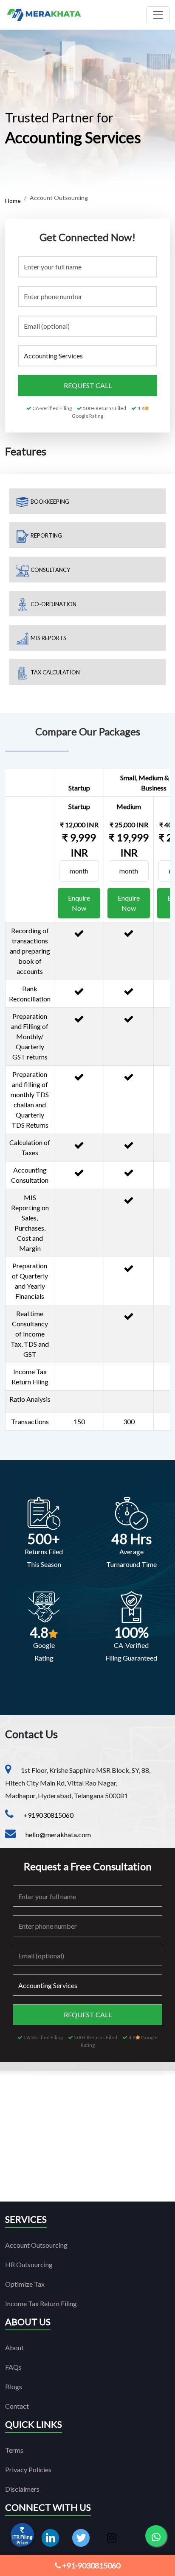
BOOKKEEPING (49, 502)
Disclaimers (22, 2489)
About (14, 2347)
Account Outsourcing (36, 2245)
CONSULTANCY (50, 570)
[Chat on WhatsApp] (156, 2536)
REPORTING (46, 535)
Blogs (14, 2386)
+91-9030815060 (90, 2565)
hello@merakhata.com (58, 1834)
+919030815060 (48, 1815)
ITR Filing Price (22, 2540)
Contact (17, 2406)
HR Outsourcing (29, 2264)
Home (13, 201)
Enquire (79, 903)
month (79, 871)
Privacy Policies (28, 2469)
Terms (14, 2450)
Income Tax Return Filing (41, 2303)
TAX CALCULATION (55, 672)
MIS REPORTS (48, 638)
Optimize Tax (25, 2284)
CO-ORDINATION (53, 604)
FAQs (13, 2367)
